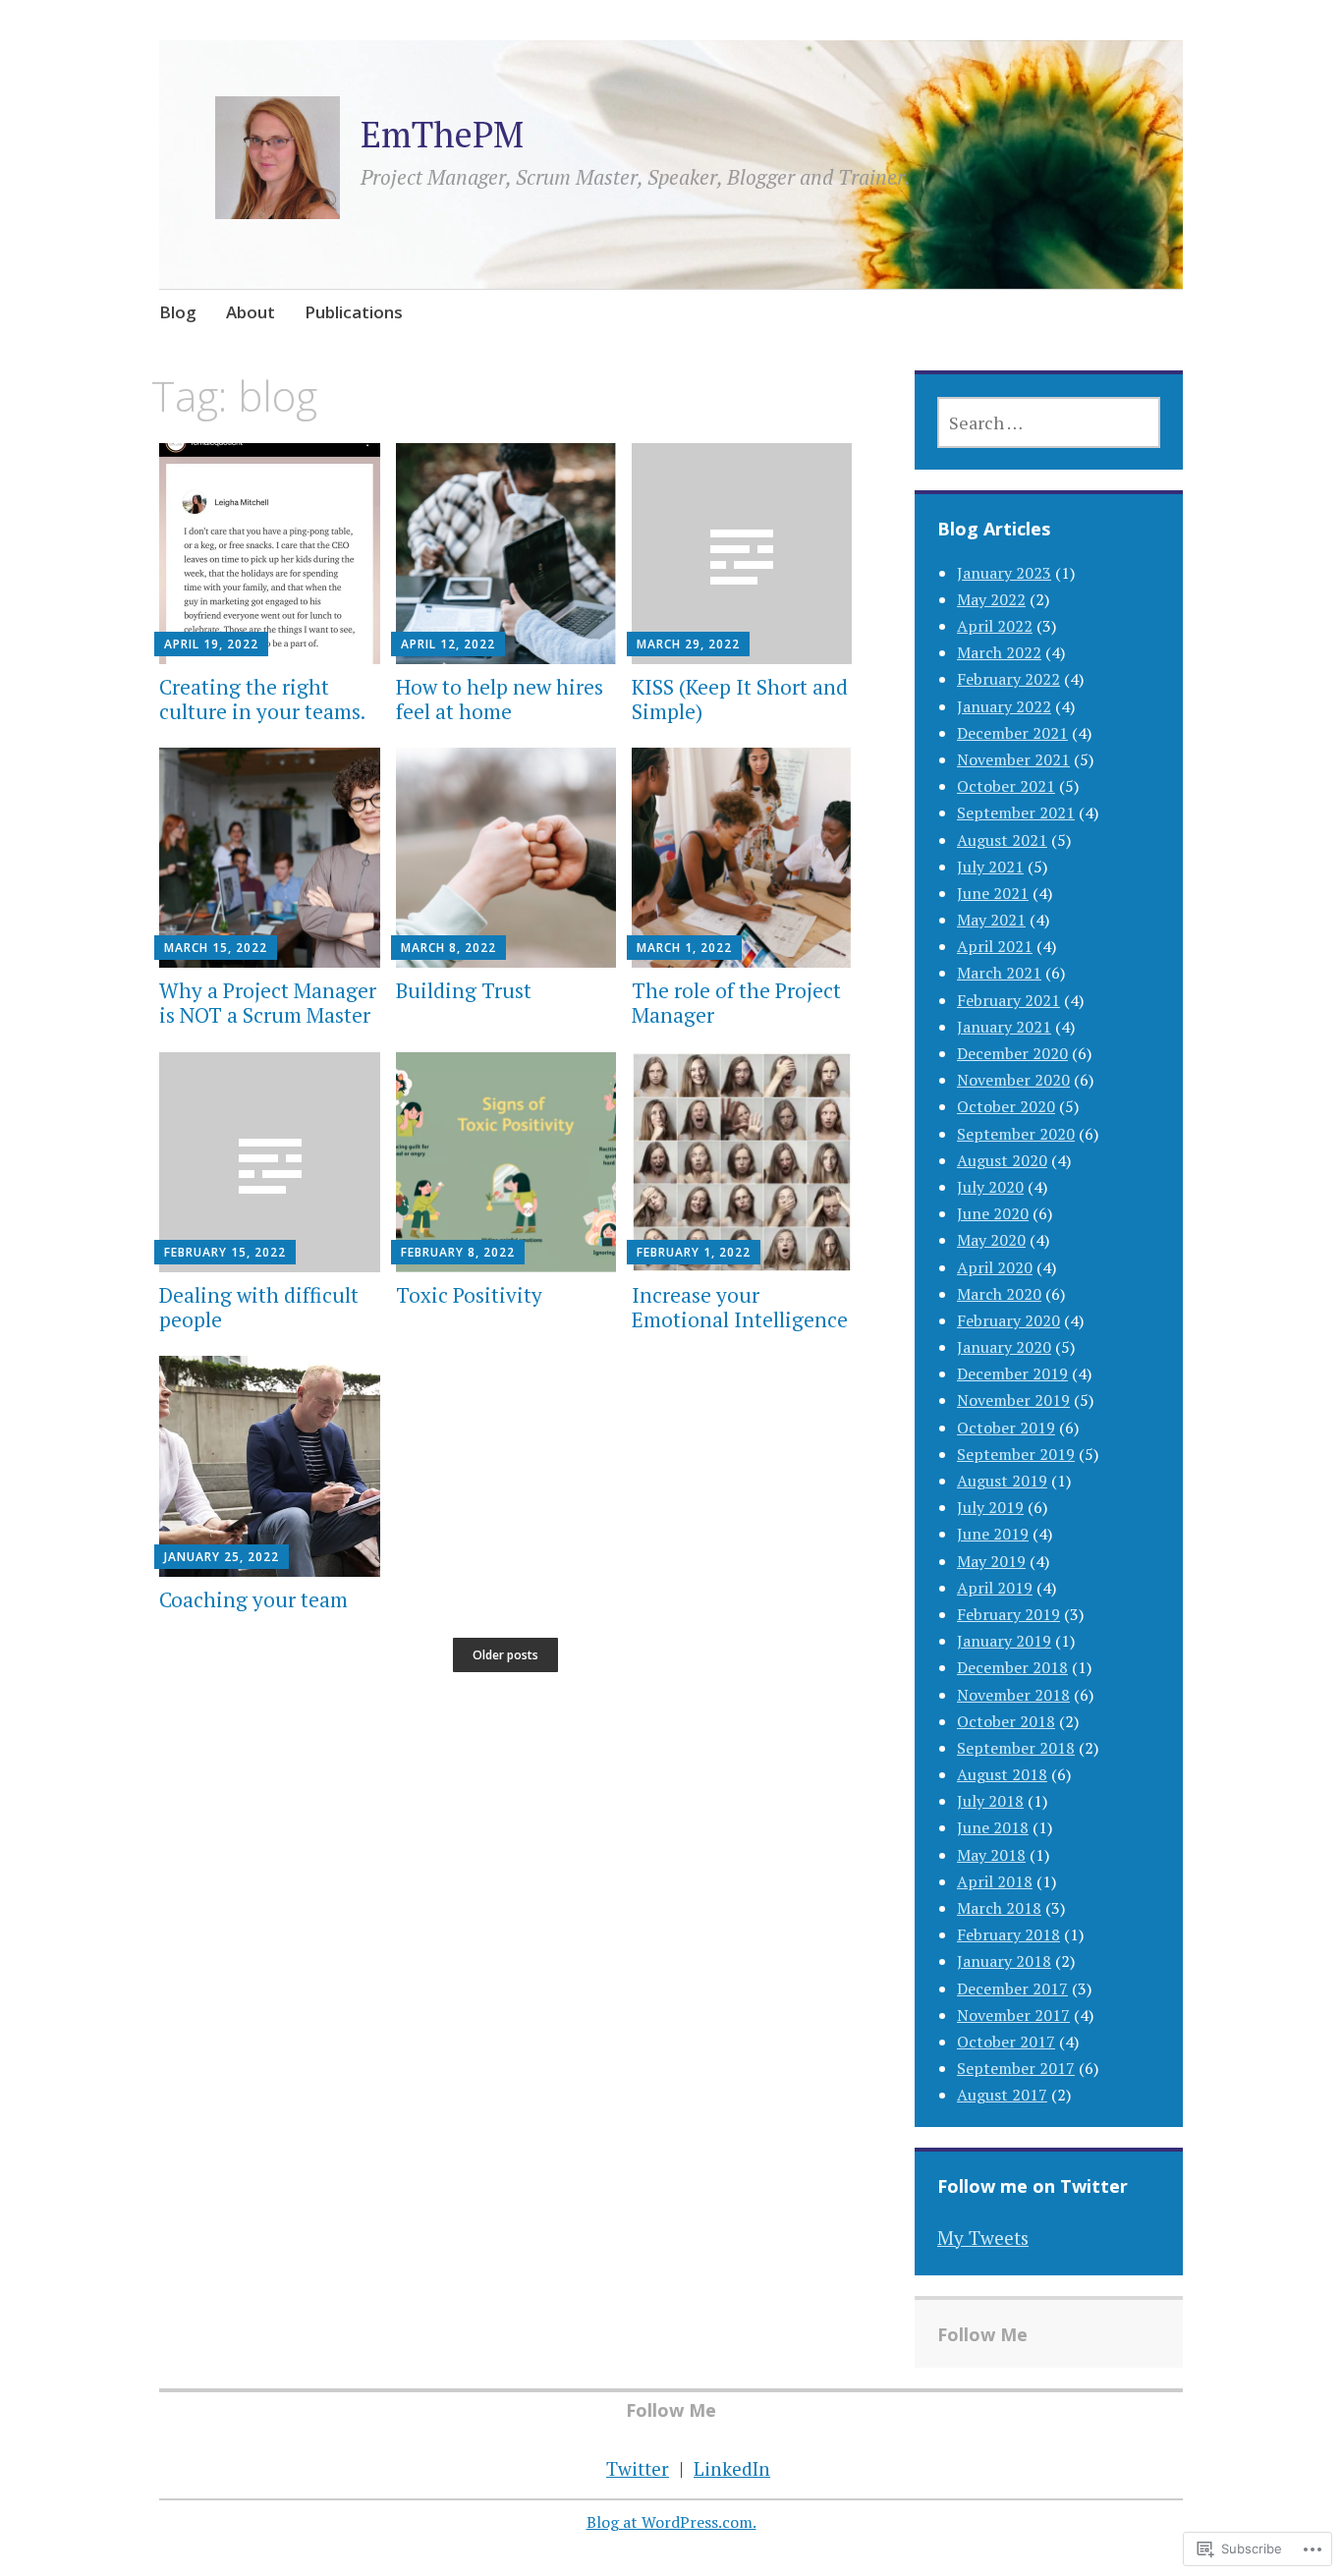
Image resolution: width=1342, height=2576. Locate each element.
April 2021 (995, 946)
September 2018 (1016, 1748)
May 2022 (991, 599)
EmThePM (442, 134)
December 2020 (1012, 1053)
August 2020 (1002, 1160)
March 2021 (999, 973)
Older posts (505, 1655)
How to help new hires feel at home (500, 699)
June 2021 (993, 893)
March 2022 (999, 652)
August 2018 (1002, 1774)
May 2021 (991, 920)
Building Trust (464, 990)
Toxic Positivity (469, 1295)
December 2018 (1012, 1667)
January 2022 (1004, 706)
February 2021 (1008, 1000)
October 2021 (1006, 786)
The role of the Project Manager (736, 1003)
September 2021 (1016, 812)
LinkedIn (732, 2468)
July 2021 (990, 867)
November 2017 (1013, 2015)
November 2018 (1013, 1695)
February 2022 (1008, 679)
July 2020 (990, 1187)
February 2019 (1008, 1614)
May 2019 (991, 1561)
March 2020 (999, 1294)
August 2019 (1002, 1481)
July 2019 (990, 1507)
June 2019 (993, 1534)
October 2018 (1006, 1721)
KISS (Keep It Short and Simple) (740, 699)
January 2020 (1004, 1347)
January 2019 (1004, 1641)
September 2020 (1016, 1134)
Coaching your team (253, 1599)
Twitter (638, 2468)
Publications (354, 312)
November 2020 (1013, 1080)
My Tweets (983, 2238)
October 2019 (1006, 1428)
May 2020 (991, 1240)
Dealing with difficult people (259, 1307)
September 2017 (1016, 2068)
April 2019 (995, 1588)
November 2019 (1013, 1400)
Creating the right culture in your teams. (262, 699)
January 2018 (1004, 1961)
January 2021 (1004, 1027)
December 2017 (1012, 1988)
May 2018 (991, 1855)
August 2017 (1002, 2095)
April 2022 (995, 626)
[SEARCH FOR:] (1049, 422)
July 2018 (990, 1801)
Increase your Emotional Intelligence (740, 1307)
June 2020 (993, 1213)
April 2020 (995, 1267)
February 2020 (1008, 1320)
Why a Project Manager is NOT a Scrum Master (268, 1003)
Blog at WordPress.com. (671, 2522)
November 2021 (1013, 759)
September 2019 (1016, 1454)
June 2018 (993, 1827)
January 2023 (1004, 573)
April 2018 (995, 1881)
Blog (178, 312)
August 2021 (1002, 840)
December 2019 (1012, 1373)
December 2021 (1012, 733)
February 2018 (1008, 1934)
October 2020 (1006, 1106)
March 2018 (999, 1908)
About (251, 312)
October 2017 (1006, 2042)
